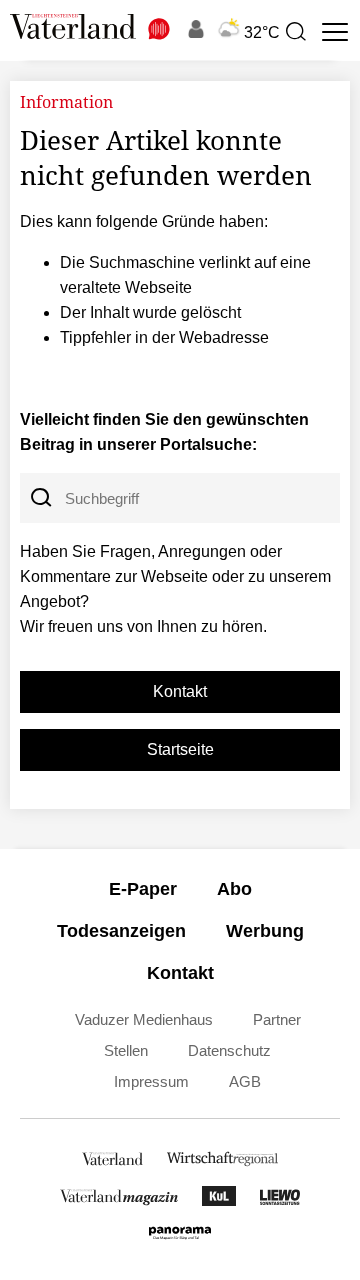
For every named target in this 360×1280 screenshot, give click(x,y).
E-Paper (143, 889)
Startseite (180, 749)
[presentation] (295, 32)
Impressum (151, 1081)
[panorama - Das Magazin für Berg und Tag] (180, 1237)
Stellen (126, 1050)
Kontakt (180, 691)
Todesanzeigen (121, 931)
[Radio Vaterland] (160, 29)
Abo (234, 889)
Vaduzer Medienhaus (144, 1019)
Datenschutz (229, 1050)
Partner (277, 1019)
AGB (245, 1081)
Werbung (265, 931)
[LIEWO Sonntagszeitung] (280, 1200)
